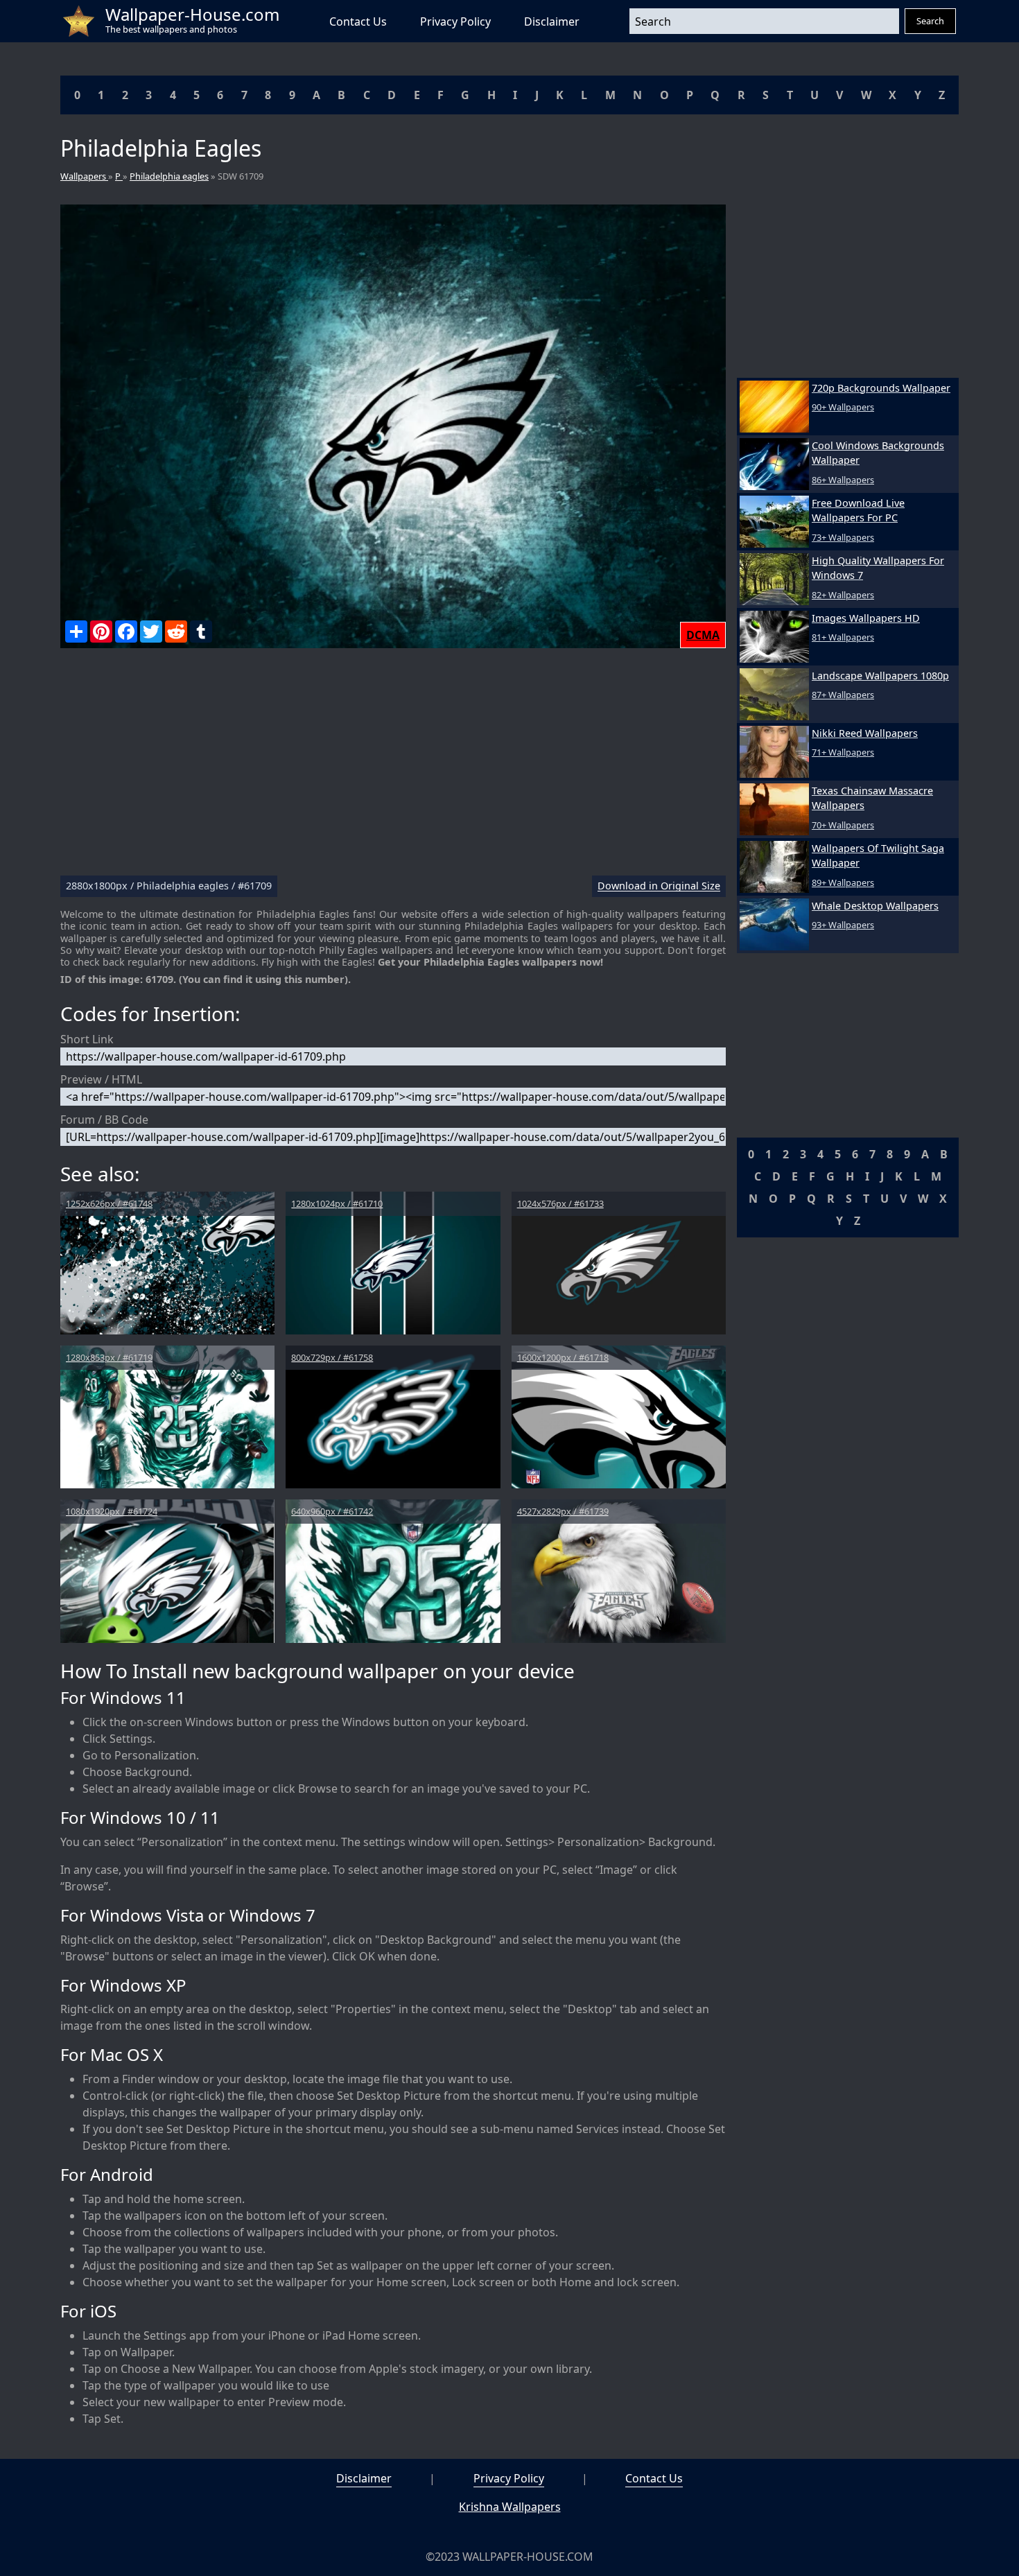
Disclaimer (552, 21)
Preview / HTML (101, 1079)
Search (930, 21)
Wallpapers (84, 176)
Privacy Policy (455, 21)
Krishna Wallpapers (510, 2507)
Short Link (87, 1039)
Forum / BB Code (104, 1120)
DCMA (703, 635)
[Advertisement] (393, 767)
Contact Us (358, 21)
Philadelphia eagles (169, 176)
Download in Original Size (659, 886)
